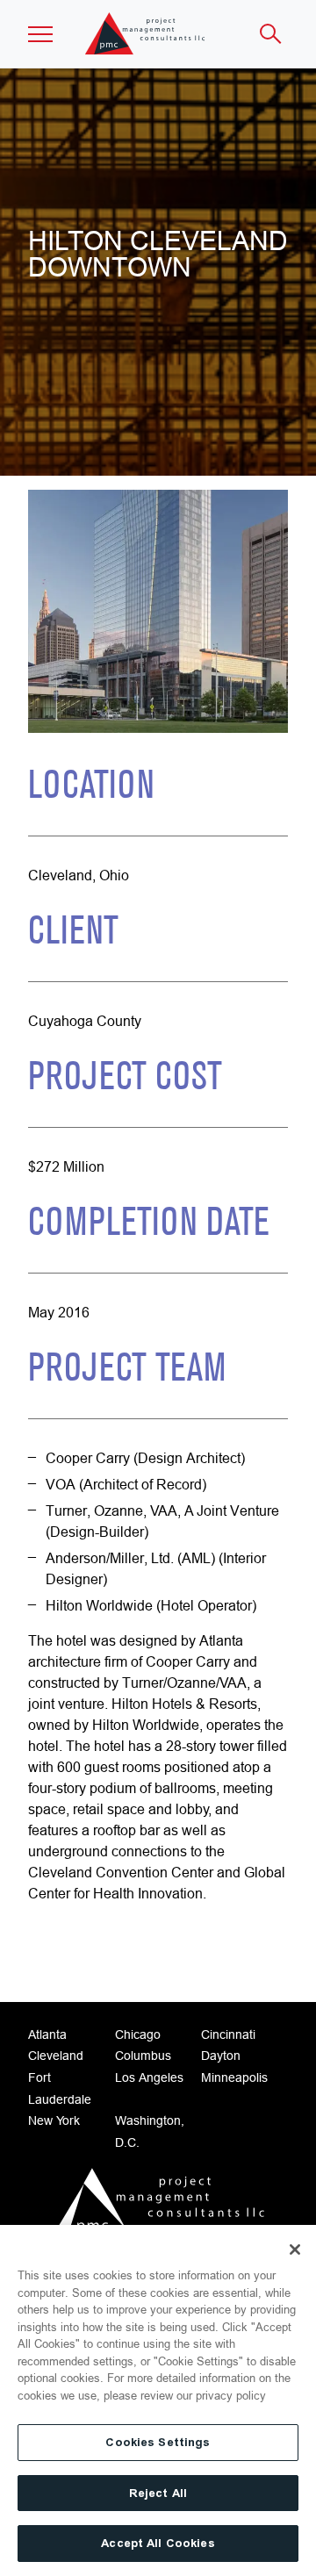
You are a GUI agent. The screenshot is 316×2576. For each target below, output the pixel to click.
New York (54, 2120)
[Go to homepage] (158, 2206)
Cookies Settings (158, 2442)
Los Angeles (149, 2077)
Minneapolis (234, 2077)
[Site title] (146, 34)
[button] (40, 34)
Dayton (221, 2056)
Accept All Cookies (158, 2543)
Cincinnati (228, 2034)
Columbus (143, 2056)
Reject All (158, 2493)
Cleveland (56, 2056)
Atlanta (47, 2034)
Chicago (138, 2034)
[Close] (295, 2250)
